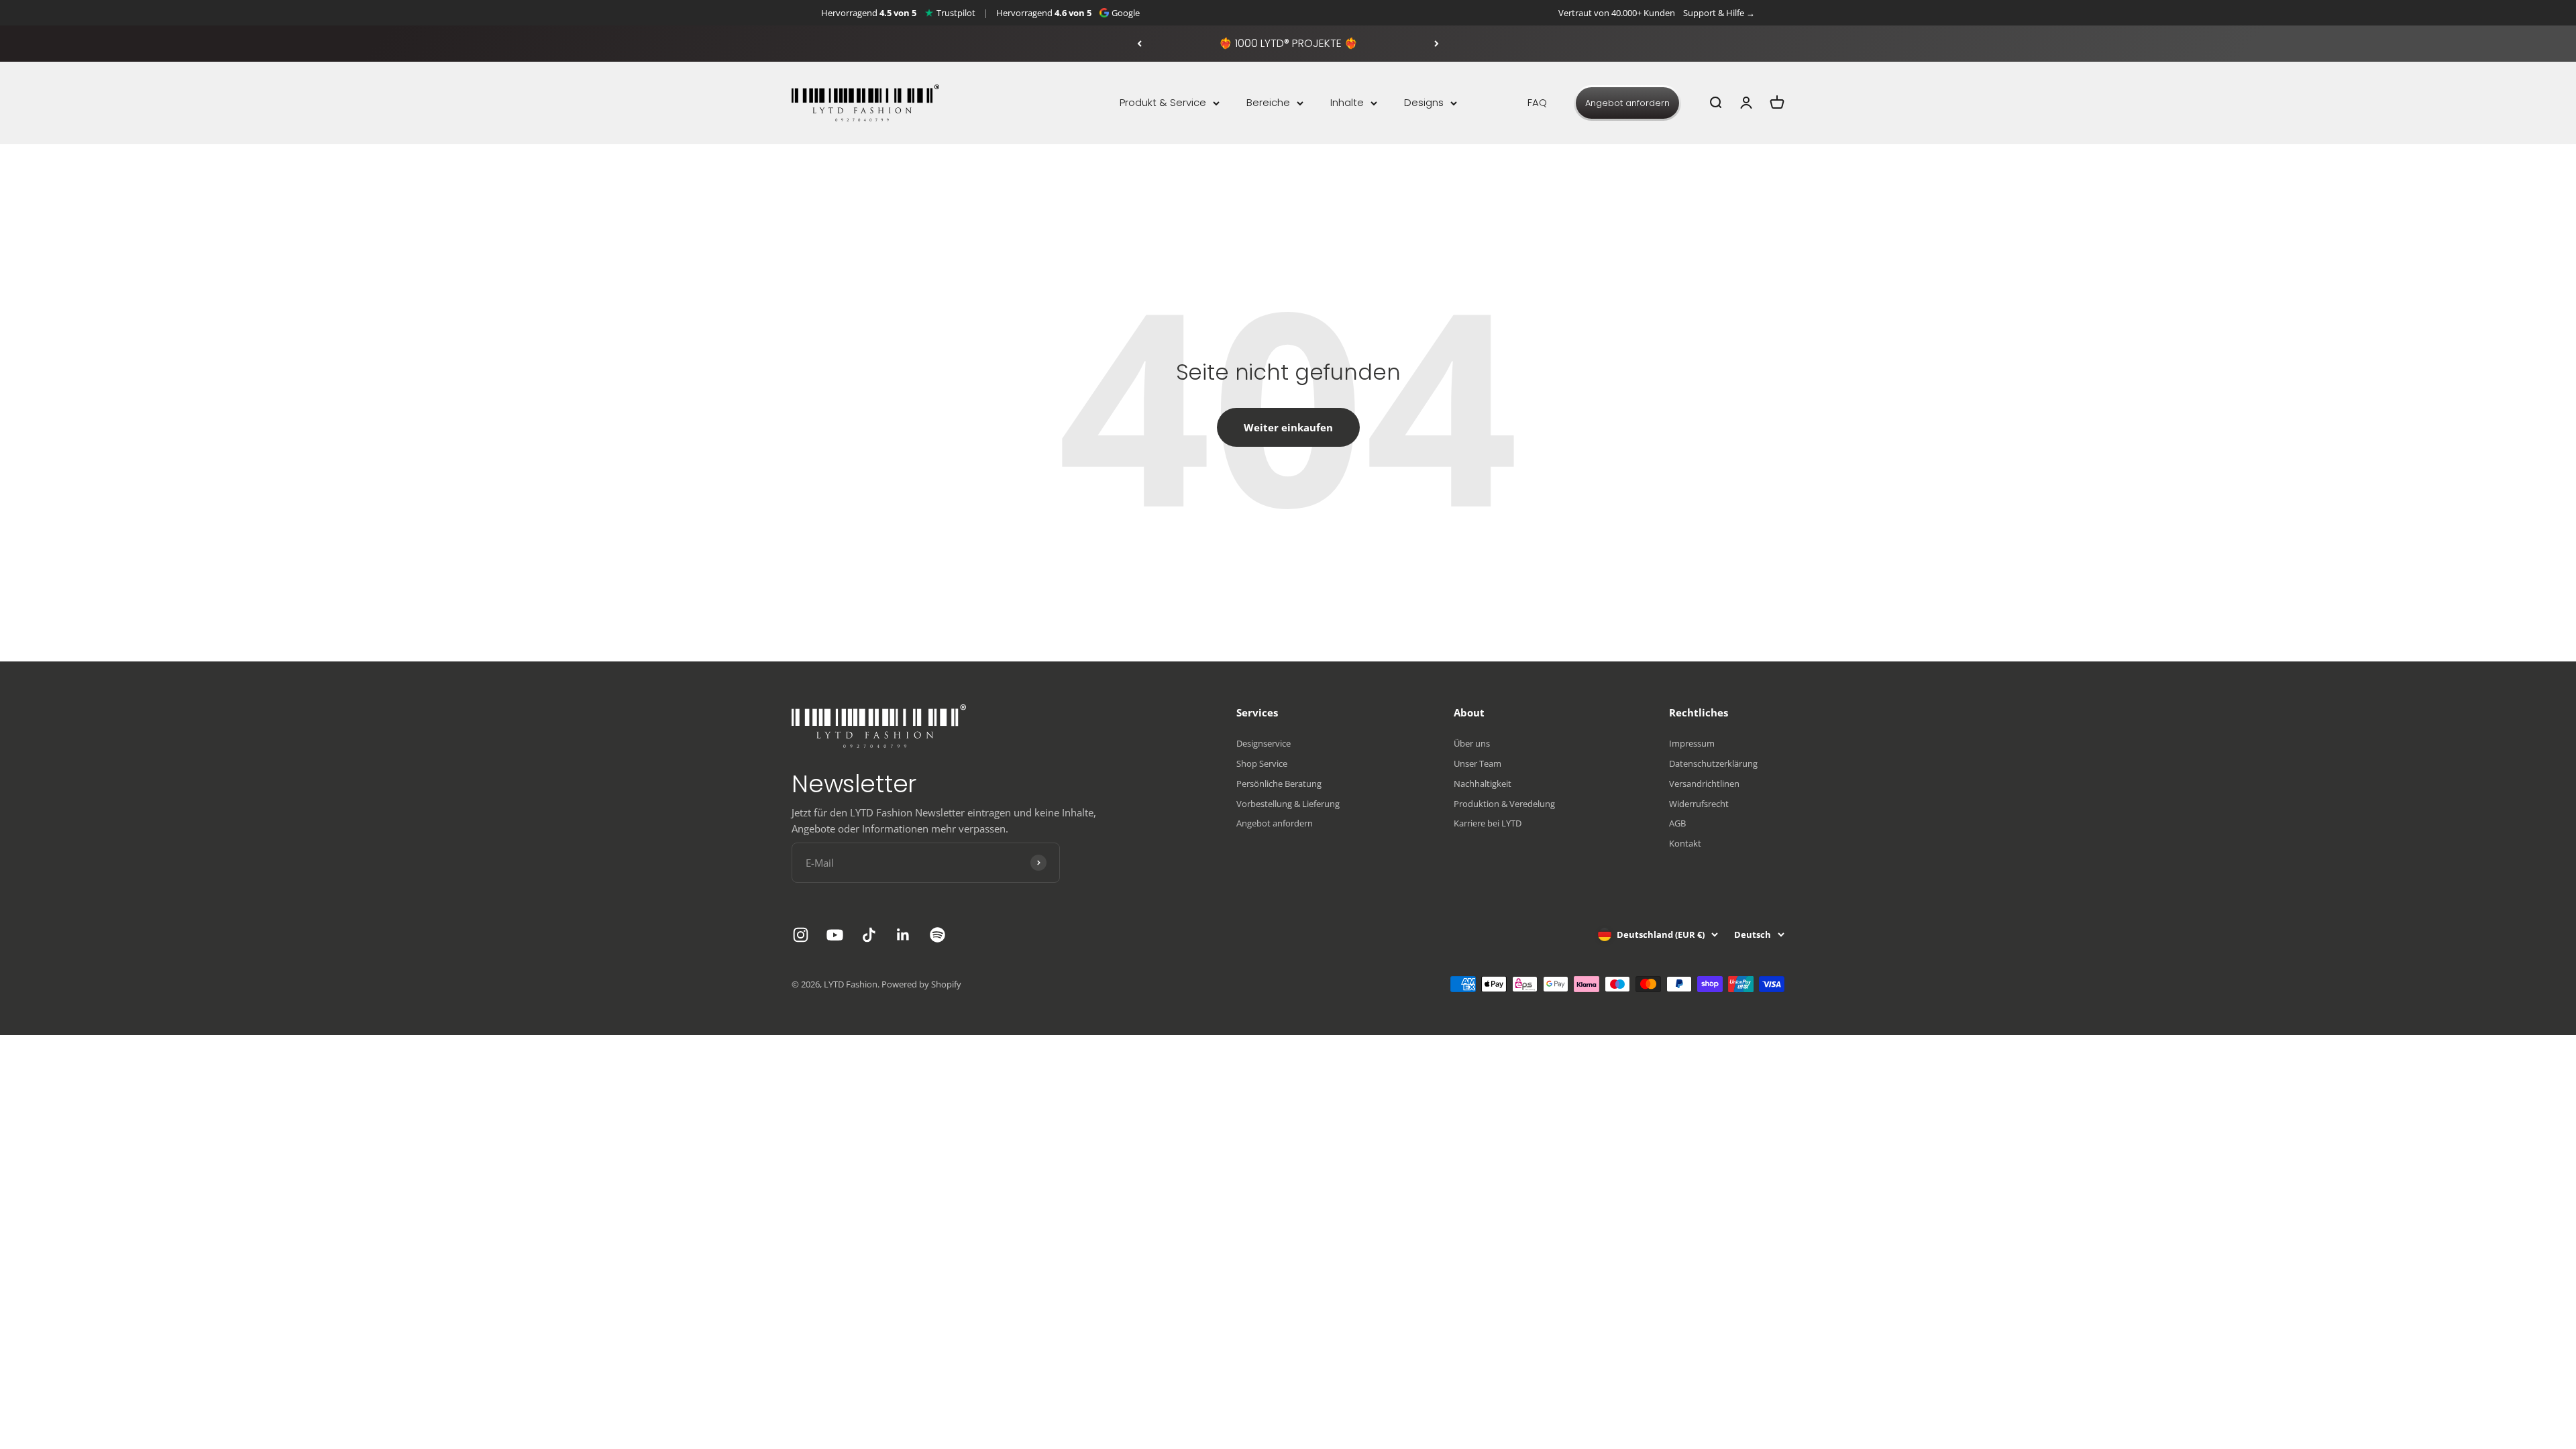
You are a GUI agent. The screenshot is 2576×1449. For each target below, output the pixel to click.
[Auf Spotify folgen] (937, 935)
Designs (1424, 102)
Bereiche (1268, 102)
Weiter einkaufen (1288, 427)
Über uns (1472, 743)
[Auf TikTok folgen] (869, 935)
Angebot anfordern (1627, 103)
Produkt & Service (1163, 102)
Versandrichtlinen (1704, 784)
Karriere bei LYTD (1488, 823)
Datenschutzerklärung (1713, 763)
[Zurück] (1139, 44)
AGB (1677, 823)
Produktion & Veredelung (1504, 804)
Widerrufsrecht (1699, 804)
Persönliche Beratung (1279, 784)
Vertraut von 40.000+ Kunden (1617, 13)
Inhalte (1347, 102)
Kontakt (1685, 843)
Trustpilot (956, 13)
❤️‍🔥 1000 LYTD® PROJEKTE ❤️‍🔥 (1288, 43)
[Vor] (1437, 44)
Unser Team (1478, 763)
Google (1126, 13)
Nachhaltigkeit (1483, 784)
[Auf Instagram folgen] (801, 935)
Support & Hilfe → (1719, 13)
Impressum (1692, 743)
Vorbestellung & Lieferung (1288, 804)
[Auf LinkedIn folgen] (903, 935)
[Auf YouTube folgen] (835, 935)
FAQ (1537, 102)
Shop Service (1262, 763)
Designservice (1264, 743)
